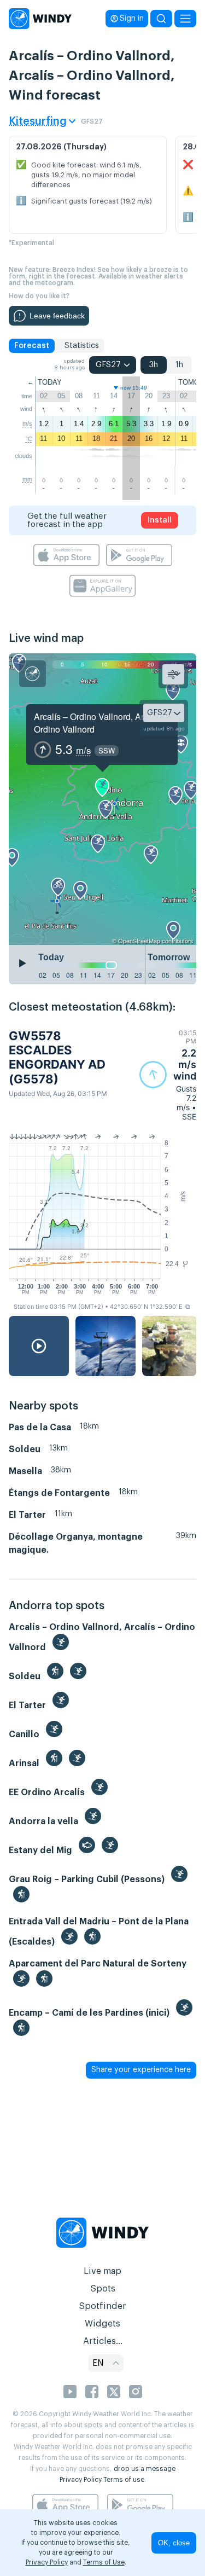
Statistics (82, 346)
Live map (102, 2271)
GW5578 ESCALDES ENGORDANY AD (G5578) (57, 1057)
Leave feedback (57, 316)
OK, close (174, 2543)
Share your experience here (141, 2070)
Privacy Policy (81, 2480)
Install (160, 520)
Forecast (32, 346)
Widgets (102, 2324)
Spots (103, 2289)
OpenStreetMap (139, 941)
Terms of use (124, 2480)
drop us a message (145, 2469)
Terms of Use (104, 2562)
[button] (168, 1075)
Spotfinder (102, 2306)
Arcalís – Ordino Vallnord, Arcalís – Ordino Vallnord (101, 723)
